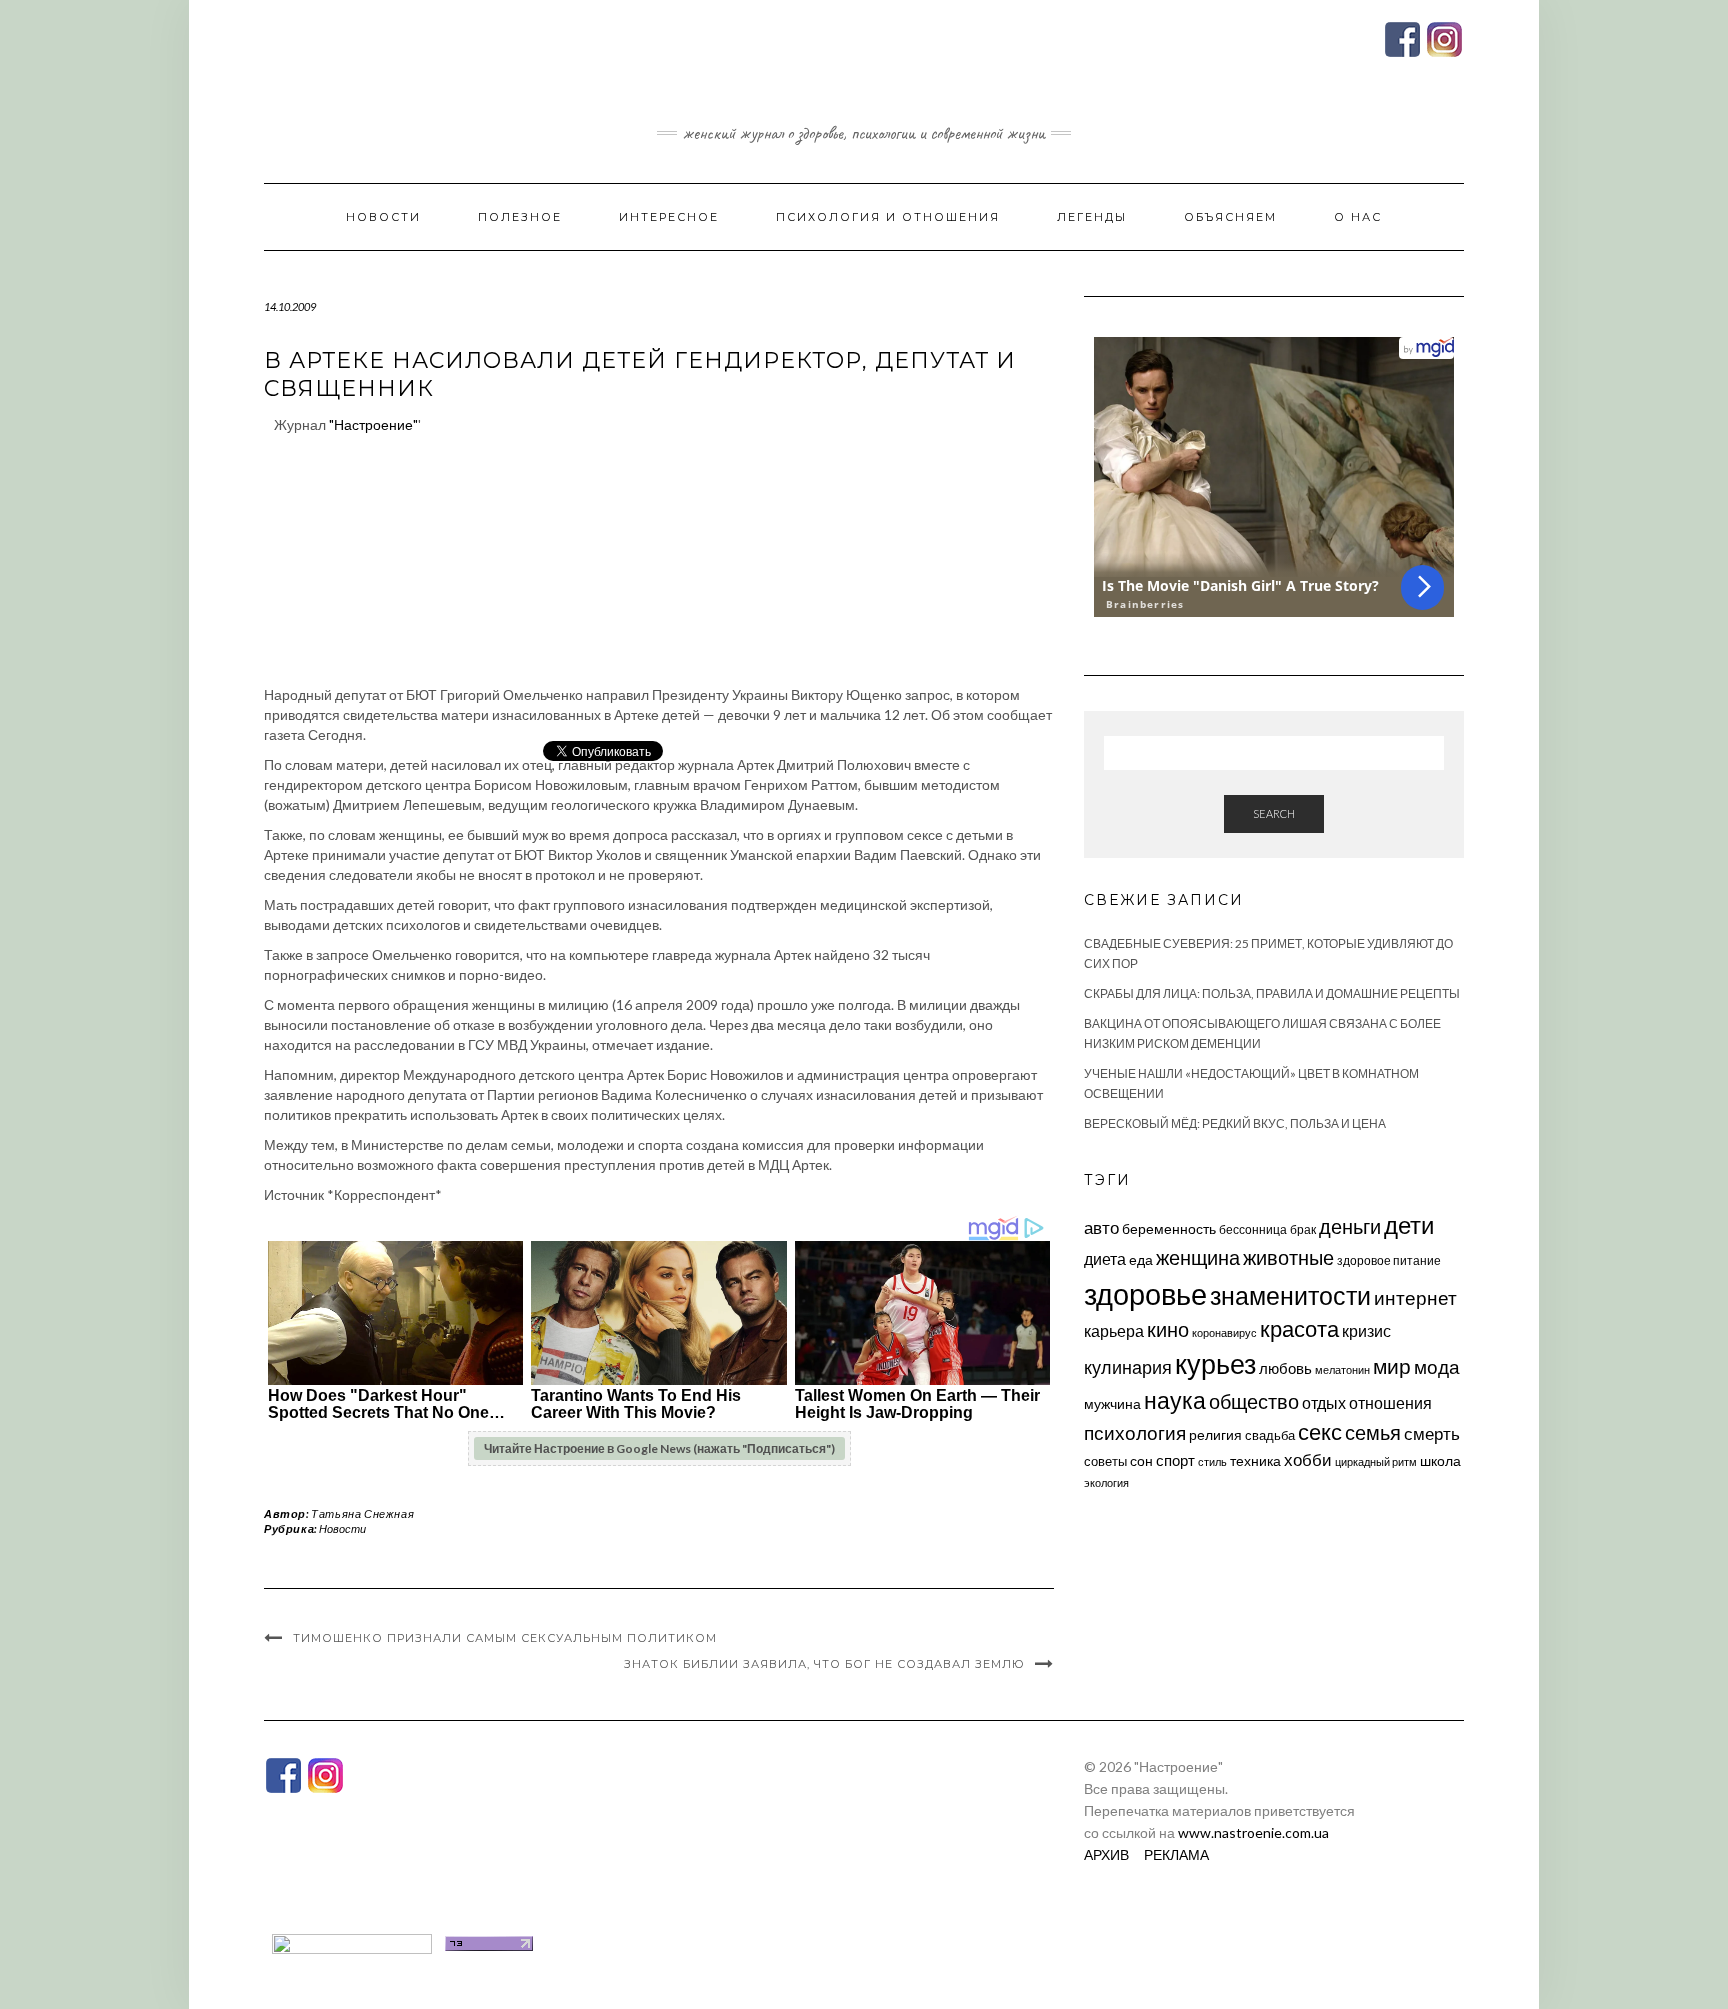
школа (1440, 1460)
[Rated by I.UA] (352, 1941)
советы (1105, 1461)
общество (1254, 1401)
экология (1106, 1482)
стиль (1212, 1461)
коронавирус (1224, 1332)
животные (1288, 1257)
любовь (1285, 1368)
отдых (1324, 1402)
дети (1409, 1224)
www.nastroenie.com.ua (1253, 1832)
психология (1135, 1432)
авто (1101, 1227)
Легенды (1092, 217)
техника (1255, 1460)
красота (1299, 1329)
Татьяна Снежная (362, 1513)
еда (1141, 1259)
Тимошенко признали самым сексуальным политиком (505, 1638)
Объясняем (1230, 217)
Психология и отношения (888, 217)
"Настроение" (373, 424)
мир (1392, 1366)
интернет (1415, 1298)
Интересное (669, 217)
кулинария (1128, 1367)
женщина (1198, 1257)
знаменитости (1290, 1295)
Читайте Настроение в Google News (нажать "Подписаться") (659, 1448)
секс (1320, 1432)
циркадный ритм (1376, 1461)
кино (1168, 1329)
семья (1373, 1432)
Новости (383, 217)
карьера (1114, 1330)
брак (1303, 1229)
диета (1105, 1259)
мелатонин (1342, 1369)
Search (1274, 813)
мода (1437, 1366)
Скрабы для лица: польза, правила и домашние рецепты (1272, 993)
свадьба (1270, 1435)
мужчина (1112, 1403)
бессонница (1253, 1229)
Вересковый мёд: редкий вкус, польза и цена (1235, 1123)
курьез (1215, 1363)
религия (1215, 1435)
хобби (1308, 1459)
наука (1175, 1400)
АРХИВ (1106, 1854)
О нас (1358, 217)
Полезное (520, 217)
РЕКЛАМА (1176, 1854)
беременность (1169, 1228)
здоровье (1145, 1293)
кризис (1366, 1330)
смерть (1432, 1433)
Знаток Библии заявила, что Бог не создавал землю (824, 1664)
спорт (1175, 1460)
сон (1141, 1460)
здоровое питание (1389, 1260)
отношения (1390, 1402)
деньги (1350, 1226)
